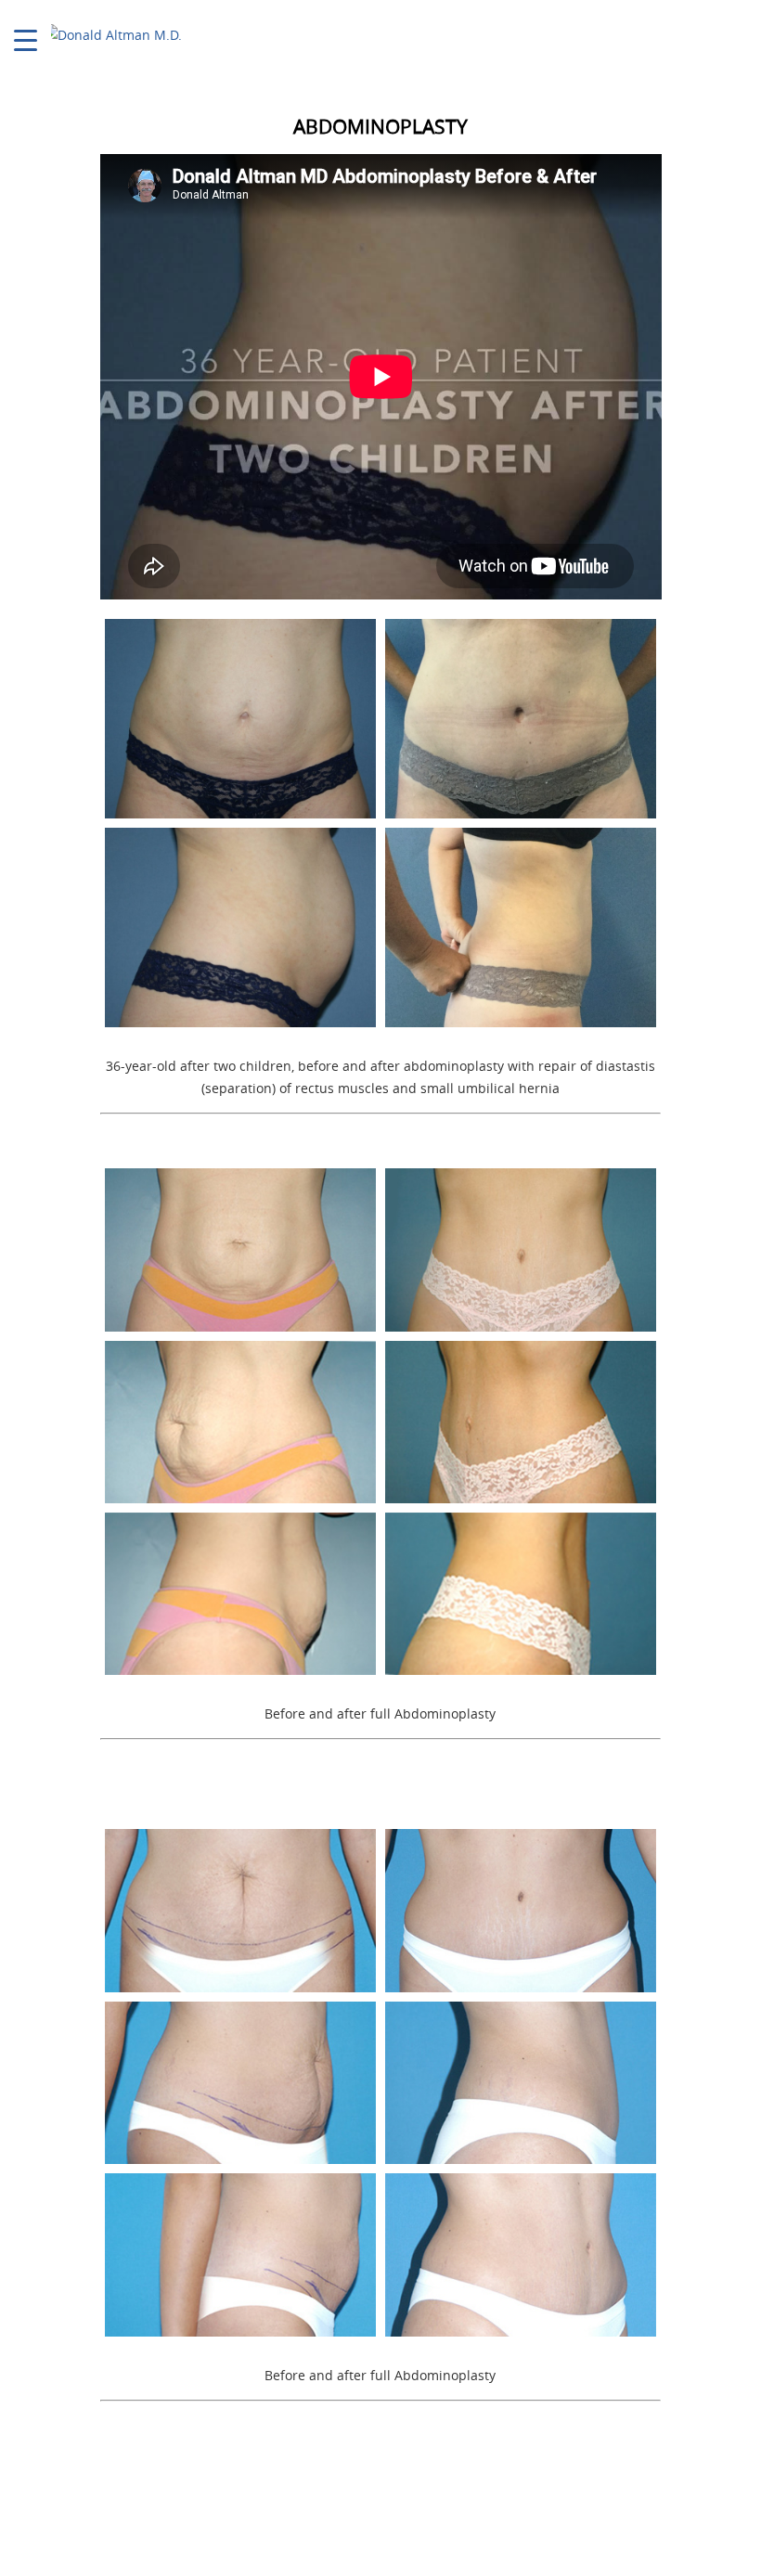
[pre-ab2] (240, 927)
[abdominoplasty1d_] (521, 1594)
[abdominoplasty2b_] (521, 2254)
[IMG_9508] (521, 719)
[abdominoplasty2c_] (521, 2083)
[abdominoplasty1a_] (240, 1249)
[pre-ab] (240, 719)
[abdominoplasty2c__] (240, 2254)
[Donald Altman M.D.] (112, 35)
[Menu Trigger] (26, 39)
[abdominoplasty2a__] (240, 1910)
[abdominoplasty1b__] (521, 1422)
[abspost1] (521, 927)
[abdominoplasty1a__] (521, 1249)
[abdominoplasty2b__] (240, 2083)
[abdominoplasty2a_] (521, 1910)
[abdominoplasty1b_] (240, 1422)
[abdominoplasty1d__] (240, 1594)
